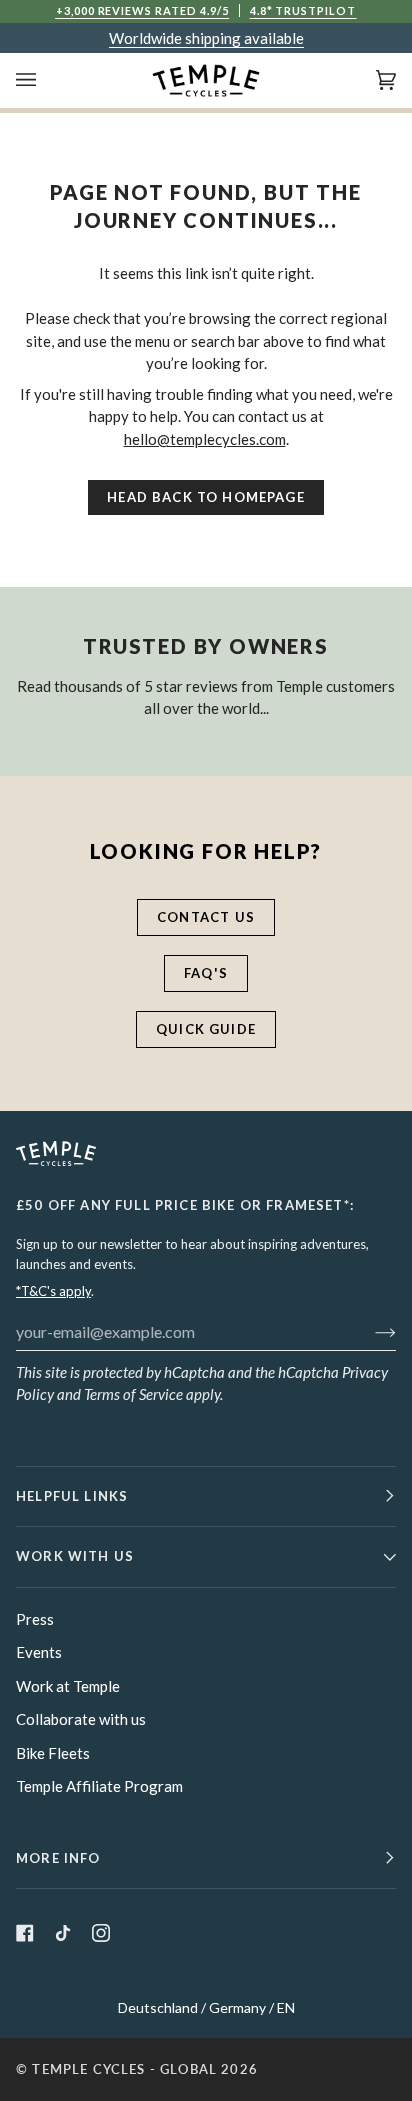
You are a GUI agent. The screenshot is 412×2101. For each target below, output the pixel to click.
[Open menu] (46, 80)
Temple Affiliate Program (99, 1786)
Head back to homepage (206, 497)
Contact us (206, 917)
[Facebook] (25, 1933)
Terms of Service (133, 1394)
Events (39, 1652)
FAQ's (206, 973)
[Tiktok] (63, 1933)
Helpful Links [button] (72, 1496)
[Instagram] (101, 1933)
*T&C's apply (53, 1291)
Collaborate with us (81, 1719)
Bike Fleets (53, 1753)
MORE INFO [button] (58, 1858)
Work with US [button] (75, 1556)
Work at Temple (68, 1686)
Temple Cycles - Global (124, 2069)
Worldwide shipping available (206, 38)
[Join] (369, 1331)
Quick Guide (206, 1029)
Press (35, 1619)
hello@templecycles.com (205, 439)
